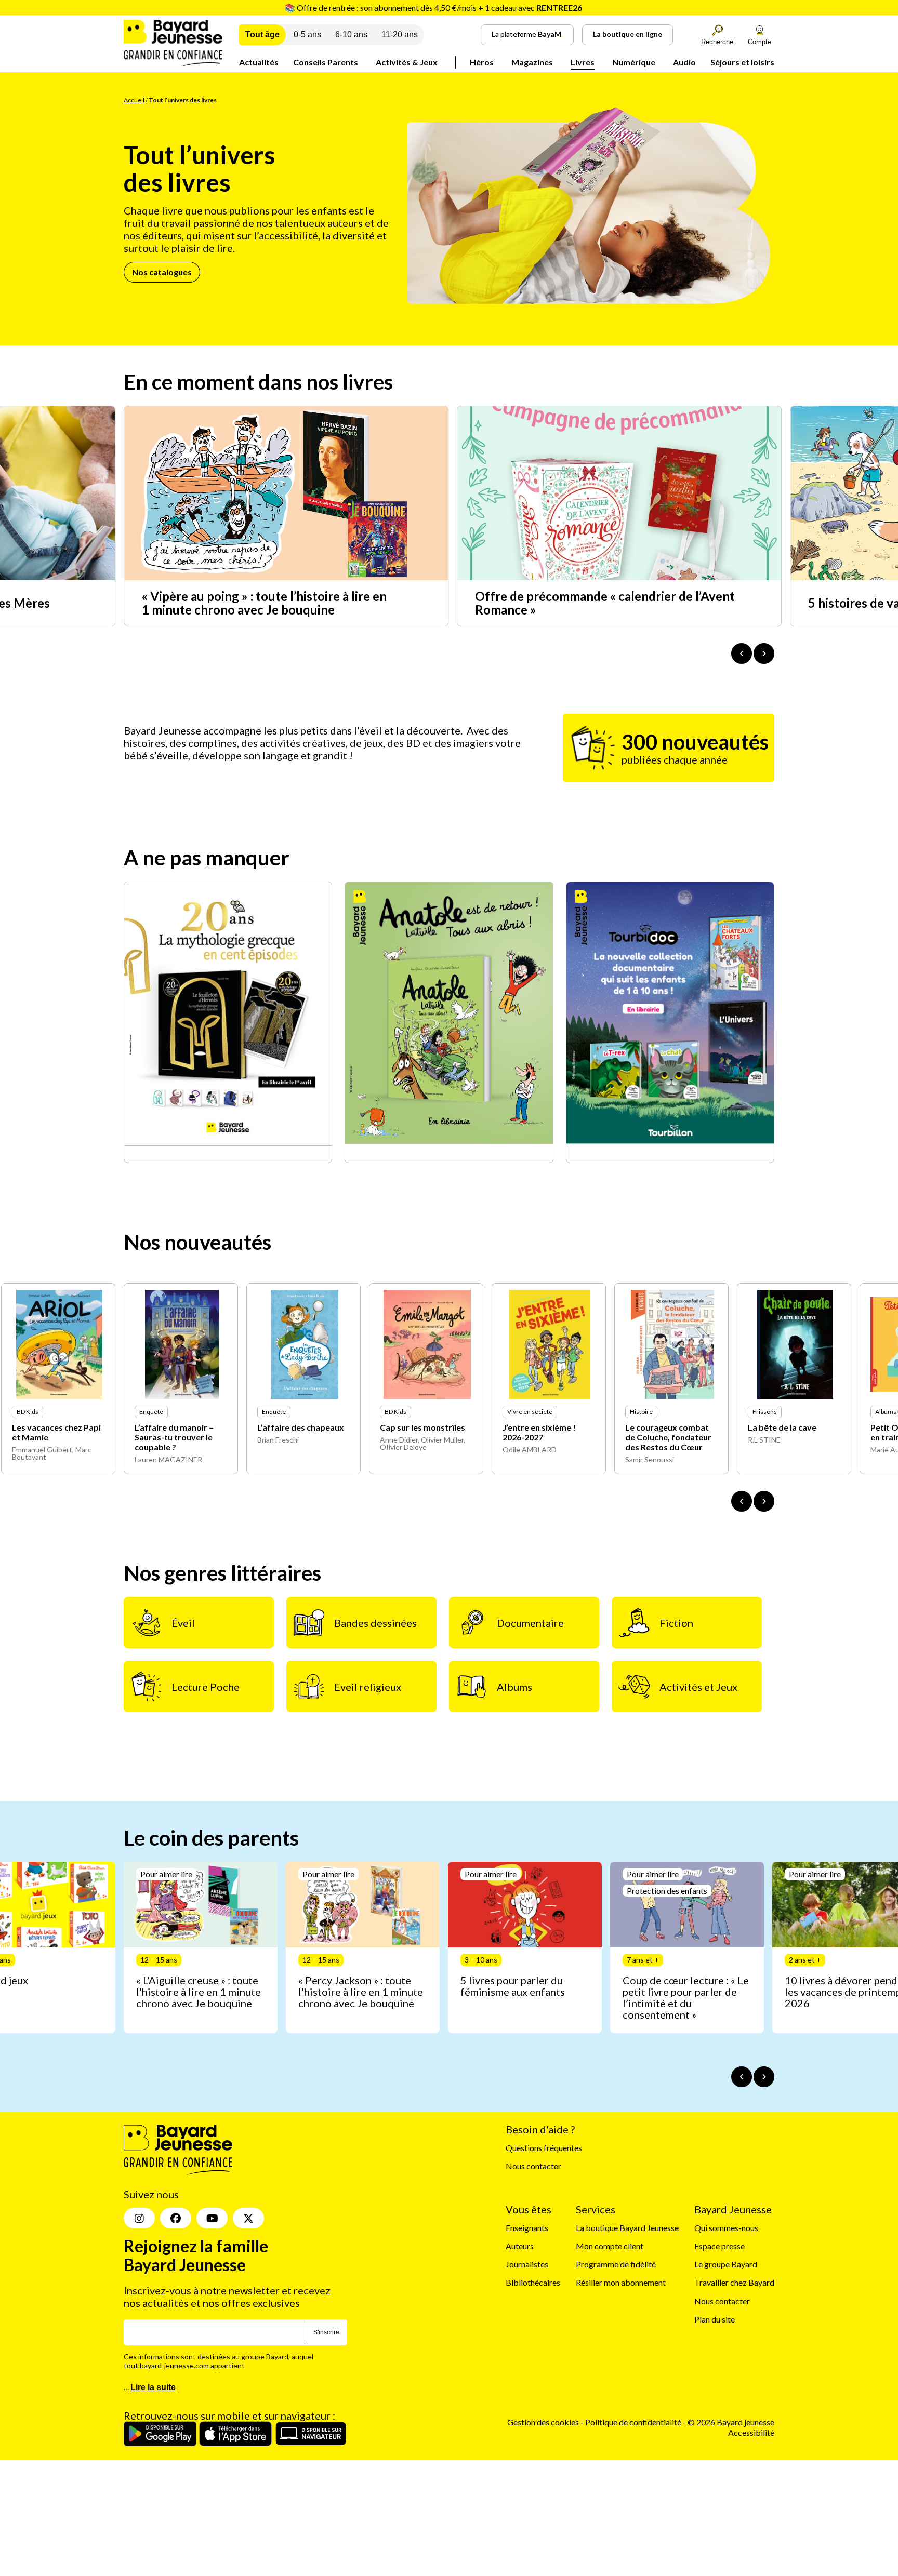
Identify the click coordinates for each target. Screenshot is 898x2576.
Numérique (634, 62)
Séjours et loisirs (742, 62)
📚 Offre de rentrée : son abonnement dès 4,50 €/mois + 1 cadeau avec (433, 8)
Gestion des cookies (543, 2422)
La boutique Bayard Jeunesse (627, 2228)
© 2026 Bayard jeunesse (731, 2422)
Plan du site (715, 2319)
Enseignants (527, 2228)
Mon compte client (610, 2246)
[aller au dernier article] (742, 2077)
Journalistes (527, 2265)
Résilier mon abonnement (621, 2283)
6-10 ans (351, 35)
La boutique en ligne (628, 34)
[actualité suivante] (764, 653)
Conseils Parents (326, 62)
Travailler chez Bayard (734, 2283)
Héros (482, 62)
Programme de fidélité (616, 2265)
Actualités (259, 62)
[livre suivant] (764, 1501)
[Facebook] (176, 2219)
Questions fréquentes (544, 2148)
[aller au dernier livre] (742, 1501)
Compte (760, 42)
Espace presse (719, 2246)
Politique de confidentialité (634, 2422)
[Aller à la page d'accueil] (173, 63)
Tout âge (262, 35)
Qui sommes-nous (726, 2228)
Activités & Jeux (407, 62)
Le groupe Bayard (726, 2265)
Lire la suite (153, 2388)
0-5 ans (307, 35)
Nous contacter (533, 2166)
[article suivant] (764, 2077)
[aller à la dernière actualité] (742, 653)
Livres (583, 62)
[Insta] (139, 2219)
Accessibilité (751, 2432)
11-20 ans (400, 35)
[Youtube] (212, 2219)
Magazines (532, 62)
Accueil (134, 100)
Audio (684, 62)
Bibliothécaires (533, 2283)
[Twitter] (248, 2219)
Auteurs (520, 2246)
